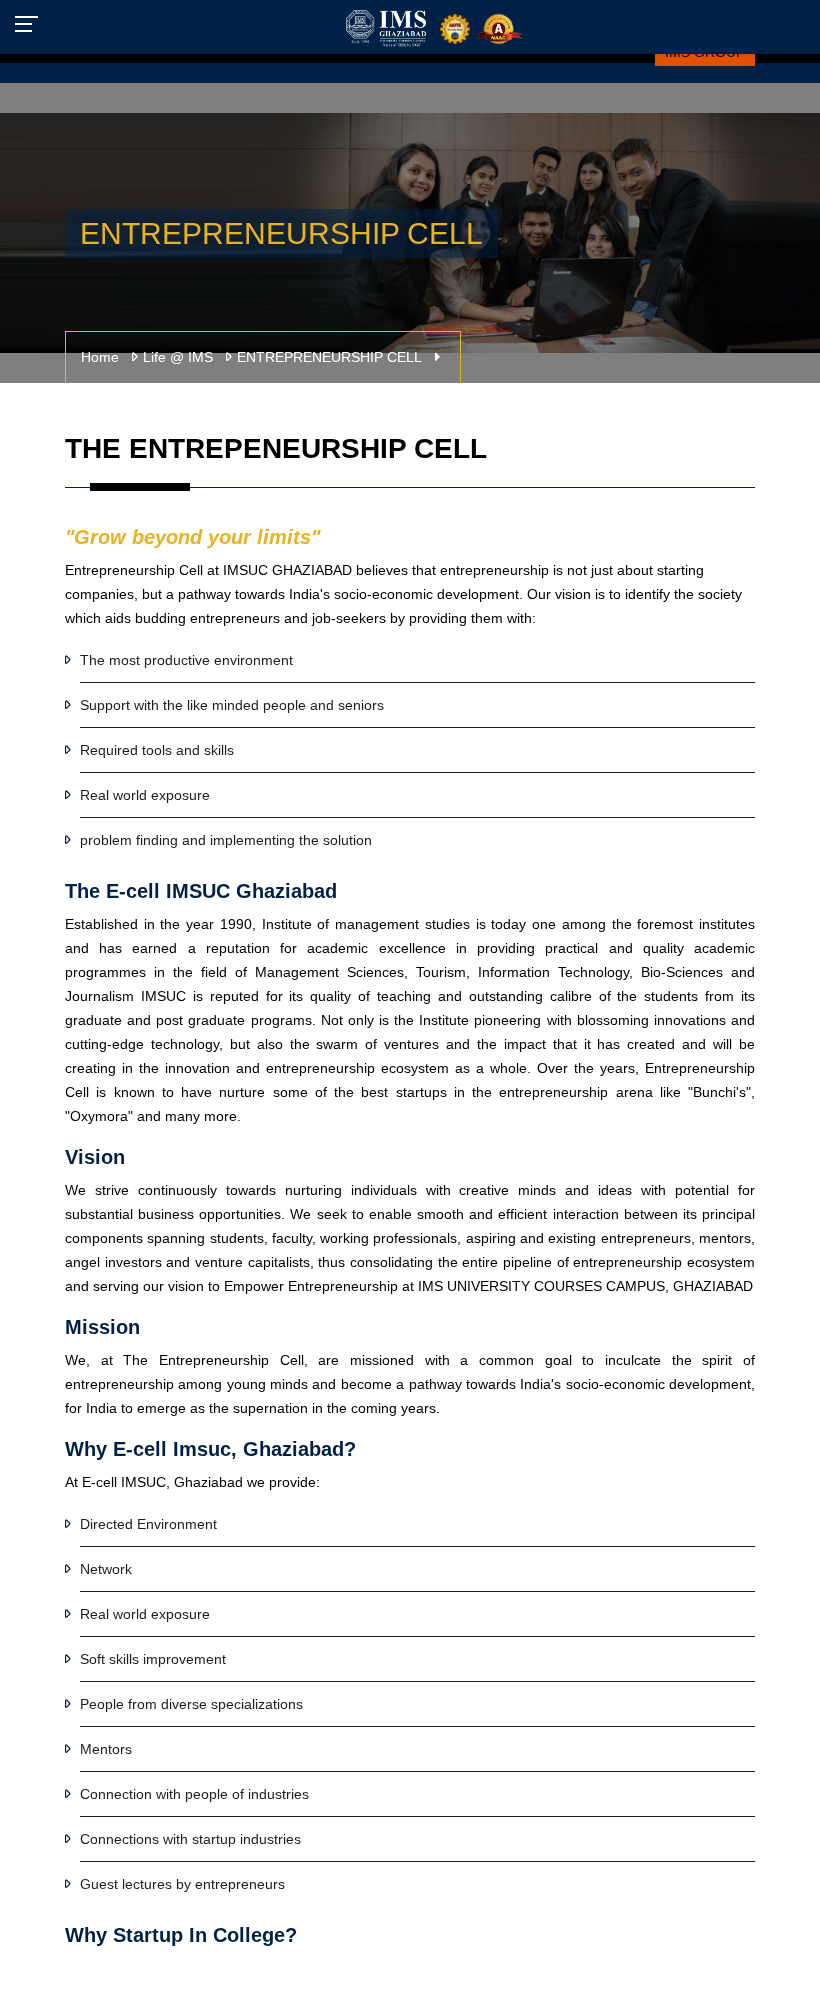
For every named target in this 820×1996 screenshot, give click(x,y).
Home (100, 357)
